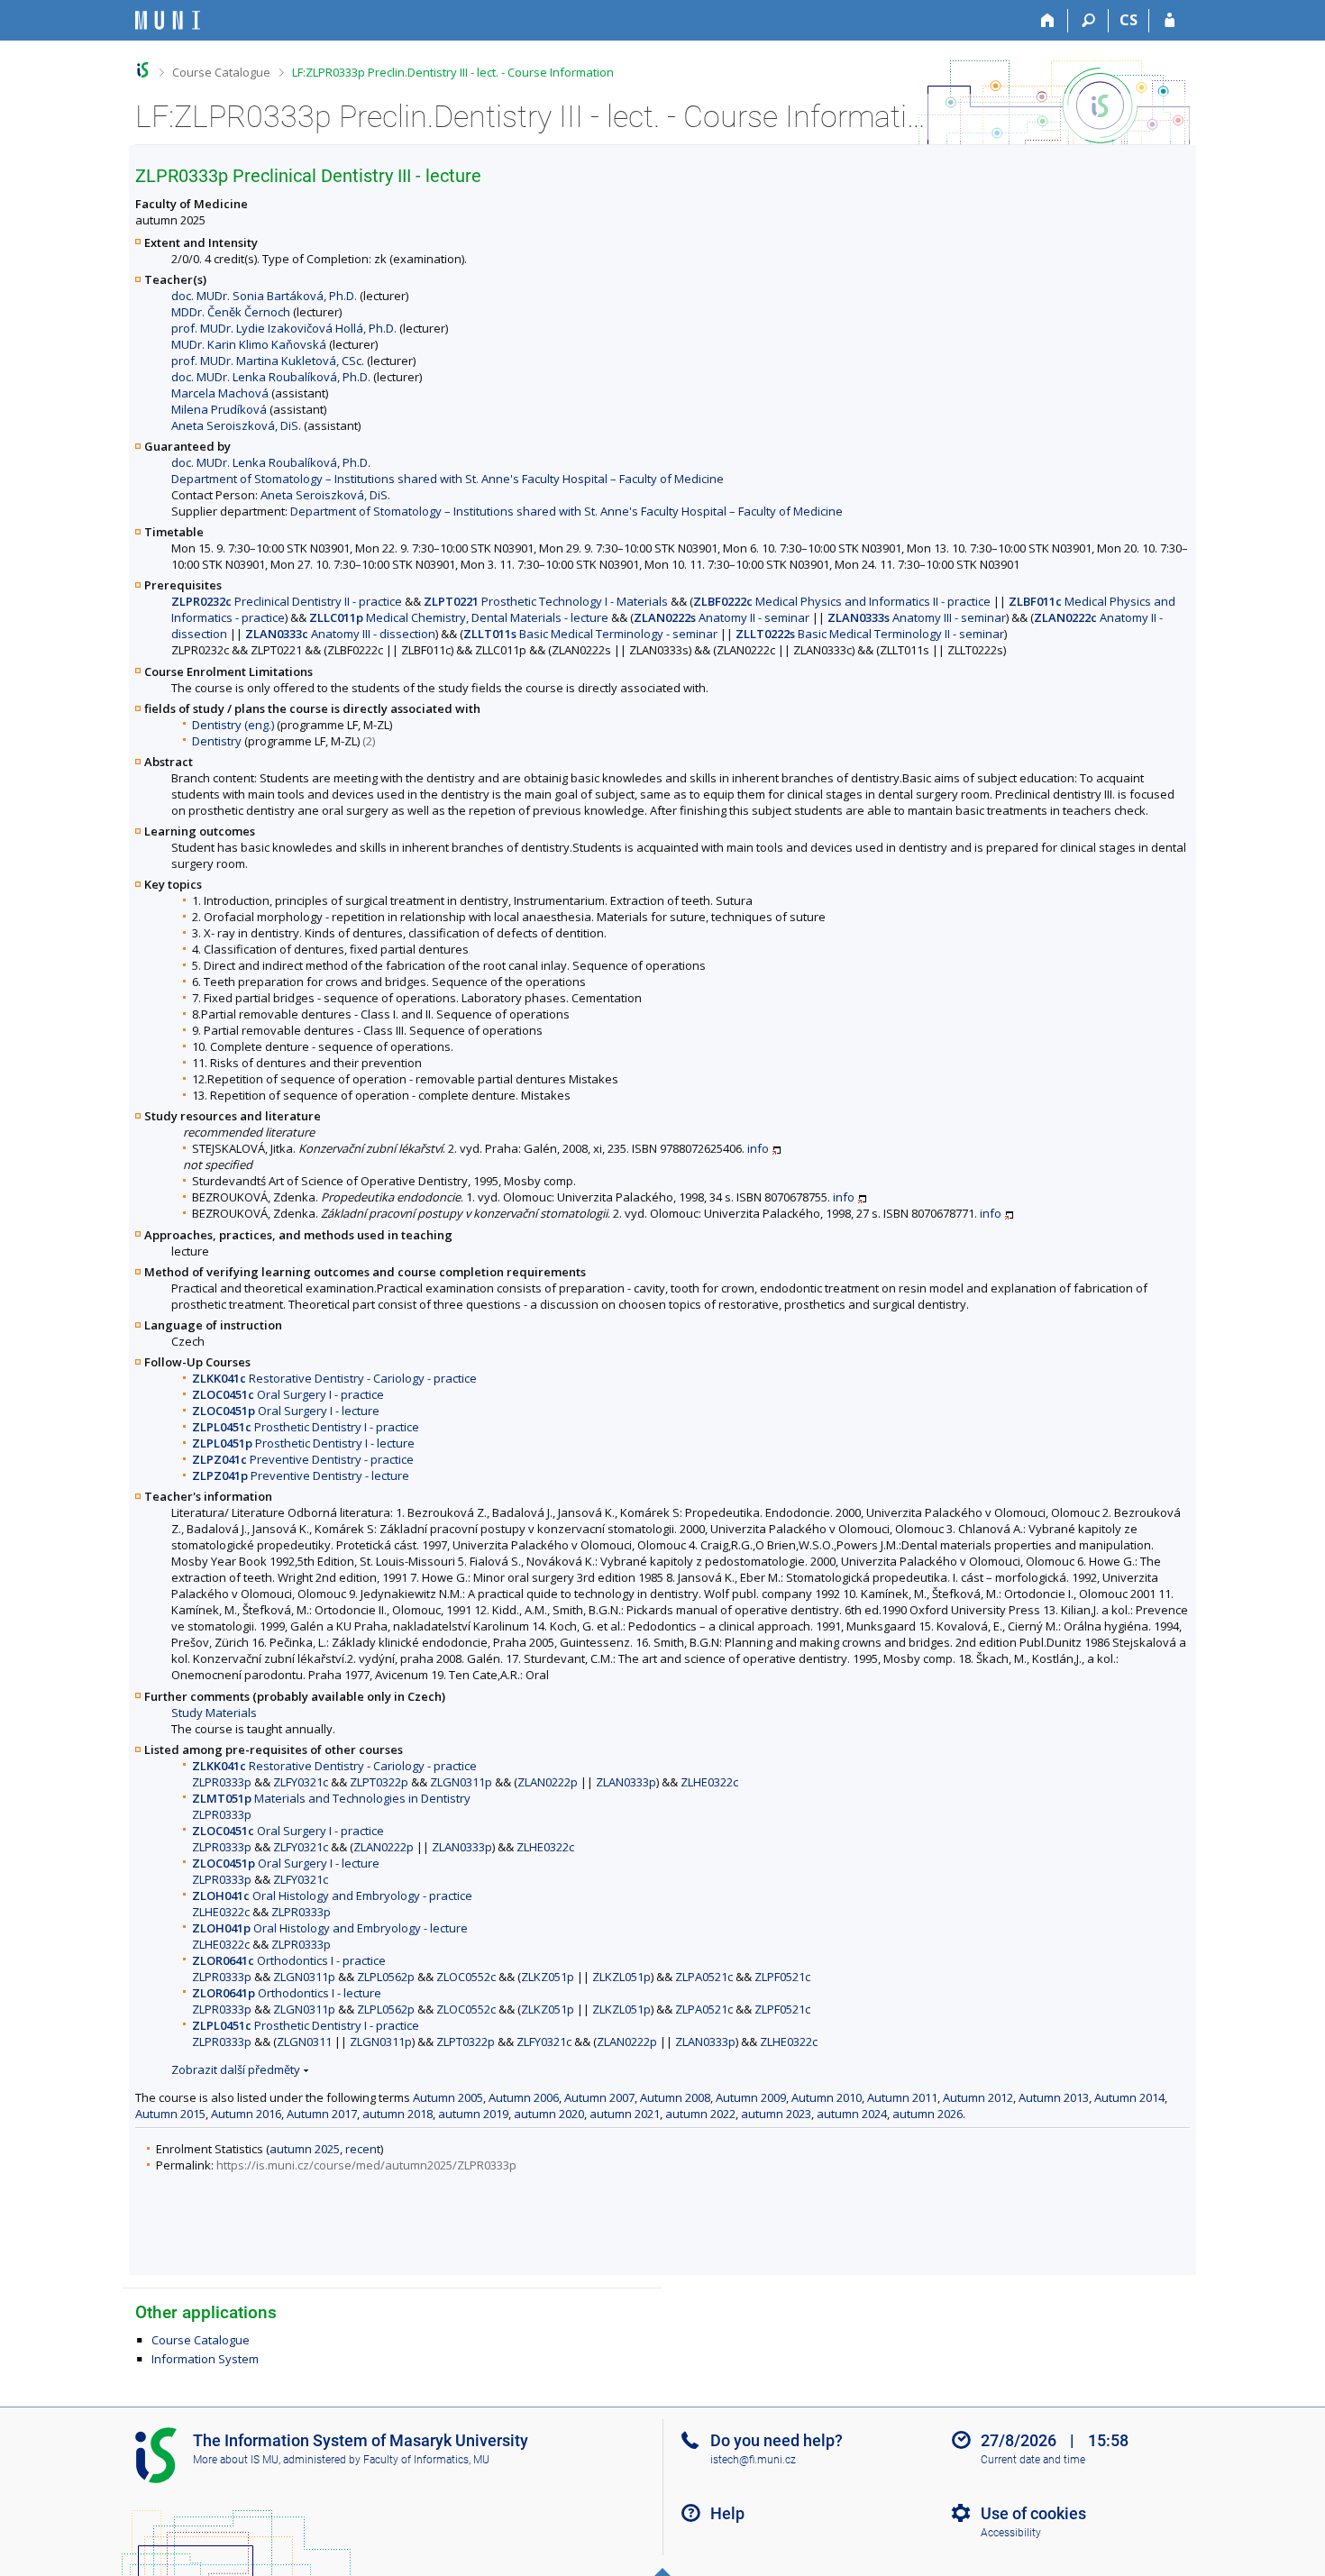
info (758, 1148)
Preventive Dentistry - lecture (301, 1475)
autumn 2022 (700, 2114)
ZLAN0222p (548, 1782)
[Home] (1048, 21)
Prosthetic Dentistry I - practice (306, 1427)
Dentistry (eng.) (233, 725)
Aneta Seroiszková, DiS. (236, 425)
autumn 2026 (927, 2114)
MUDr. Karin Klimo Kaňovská (249, 344)
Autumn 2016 (246, 2114)
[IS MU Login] (1170, 21)
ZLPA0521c (704, 1977)
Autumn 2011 (902, 2097)
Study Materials (214, 1713)
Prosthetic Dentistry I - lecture (303, 1443)
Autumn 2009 (751, 2097)
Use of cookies (1033, 2513)
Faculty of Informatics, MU (426, 2460)
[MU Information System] (143, 70)
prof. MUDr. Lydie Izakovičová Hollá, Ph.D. (284, 328)
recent (363, 2149)
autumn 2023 (776, 2114)
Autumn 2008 (675, 2097)
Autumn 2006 (524, 2097)
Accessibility (1011, 2533)
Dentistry (217, 741)
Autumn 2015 (170, 2114)
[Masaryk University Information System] (168, 20)
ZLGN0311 (304, 2042)
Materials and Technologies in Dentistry (331, 1798)
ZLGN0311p (461, 1782)
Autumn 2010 (827, 2097)
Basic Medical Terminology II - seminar (870, 634)
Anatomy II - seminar (722, 617)
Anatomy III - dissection (340, 634)
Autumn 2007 (599, 2097)
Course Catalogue (221, 72)
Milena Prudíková (219, 409)
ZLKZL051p (621, 1977)
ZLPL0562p (386, 1977)
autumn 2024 (852, 2114)
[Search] (1088, 21)
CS (1129, 20)
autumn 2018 (397, 2114)
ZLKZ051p (548, 1977)
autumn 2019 (473, 2114)
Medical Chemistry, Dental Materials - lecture (459, 617)
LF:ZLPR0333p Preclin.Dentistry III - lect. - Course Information (453, 72)
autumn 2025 (305, 2149)
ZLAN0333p (626, 1782)
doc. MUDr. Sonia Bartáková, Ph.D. (264, 296)
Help (727, 2513)
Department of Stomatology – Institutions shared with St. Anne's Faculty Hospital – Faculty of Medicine (448, 479)
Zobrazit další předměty (236, 2069)
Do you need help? (777, 2440)
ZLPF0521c (782, 1977)
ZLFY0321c (301, 1782)
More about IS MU (236, 2460)
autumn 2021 (625, 2114)
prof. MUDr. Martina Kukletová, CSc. (268, 361)
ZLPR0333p (222, 1782)
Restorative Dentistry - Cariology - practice (334, 1378)
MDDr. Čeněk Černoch (231, 312)
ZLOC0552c (466, 1977)
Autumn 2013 (1054, 2097)
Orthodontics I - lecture (287, 1993)
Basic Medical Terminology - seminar (590, 634)
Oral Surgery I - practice (288, 1394)
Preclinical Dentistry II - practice (287, 601)
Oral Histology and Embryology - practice (332, 1895)
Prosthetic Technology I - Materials (546, 601)
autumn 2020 (549, 2114)
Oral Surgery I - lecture (286, 1411)
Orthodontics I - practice (289, 1960)
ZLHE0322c (709, 1782)
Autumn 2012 (978, 2097)
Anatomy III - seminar (917, 617)
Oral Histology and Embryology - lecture (330, 1928)
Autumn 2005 (448, 2097)
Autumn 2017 (322, 2114)
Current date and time (1033, 2460)
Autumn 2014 (1129, 2097)
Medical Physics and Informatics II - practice (842, 601)
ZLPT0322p (379, 1782)
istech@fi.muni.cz (753, 2460)
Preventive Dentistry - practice (303, 1459)
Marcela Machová (220, 393)
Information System (205, 2359)
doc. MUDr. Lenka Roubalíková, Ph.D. (271, 377)
